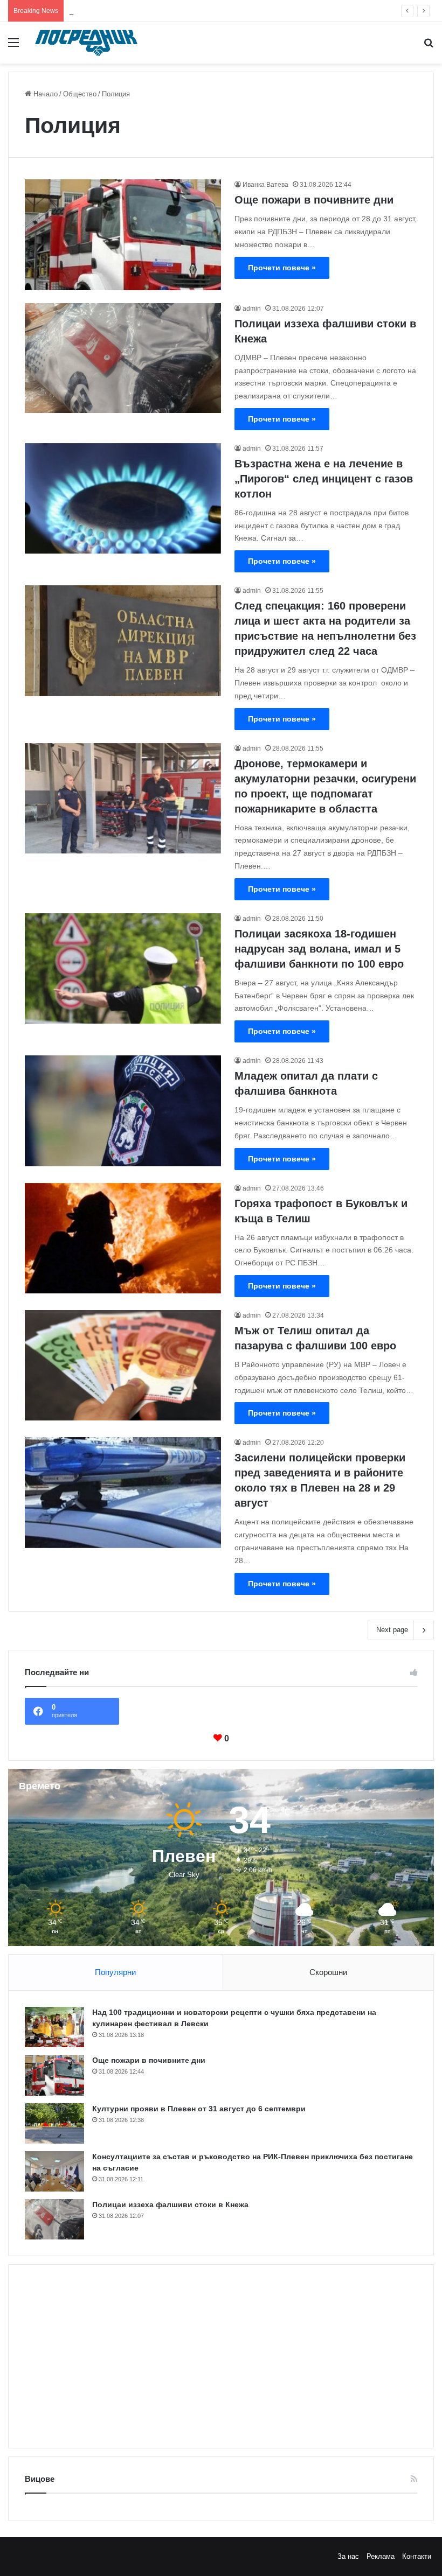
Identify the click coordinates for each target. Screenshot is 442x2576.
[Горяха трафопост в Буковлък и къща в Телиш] (123, 1238)
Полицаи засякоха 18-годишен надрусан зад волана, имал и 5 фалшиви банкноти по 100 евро (319, 949)
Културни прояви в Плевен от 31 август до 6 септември (160, 10)
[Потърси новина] (429, 47)
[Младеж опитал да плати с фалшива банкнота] (123, 1111)
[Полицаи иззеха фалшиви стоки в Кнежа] (123, 358)
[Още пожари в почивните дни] (123, 234)
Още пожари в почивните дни (314, 200)
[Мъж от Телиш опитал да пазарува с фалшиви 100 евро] (123, 1365)
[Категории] (13, 47)
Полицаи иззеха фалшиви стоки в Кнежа (170, 2204)
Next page (392, 1630)
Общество (80, 94)
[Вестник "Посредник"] (86, 43)
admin (252, 309)
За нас (348, 2556)
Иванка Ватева (265, 185)
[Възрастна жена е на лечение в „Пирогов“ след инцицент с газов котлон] (123, 498)
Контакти (417, 2556)
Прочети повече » (282, 268)
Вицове (40, 2479)
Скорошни (328, 1972)
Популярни (115, 1972)
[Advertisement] (221, 2356)
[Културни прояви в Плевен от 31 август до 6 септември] (54, 2123)
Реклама (381, 2556)
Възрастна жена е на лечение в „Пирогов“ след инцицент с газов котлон (324, 479)
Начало (44, 94)
